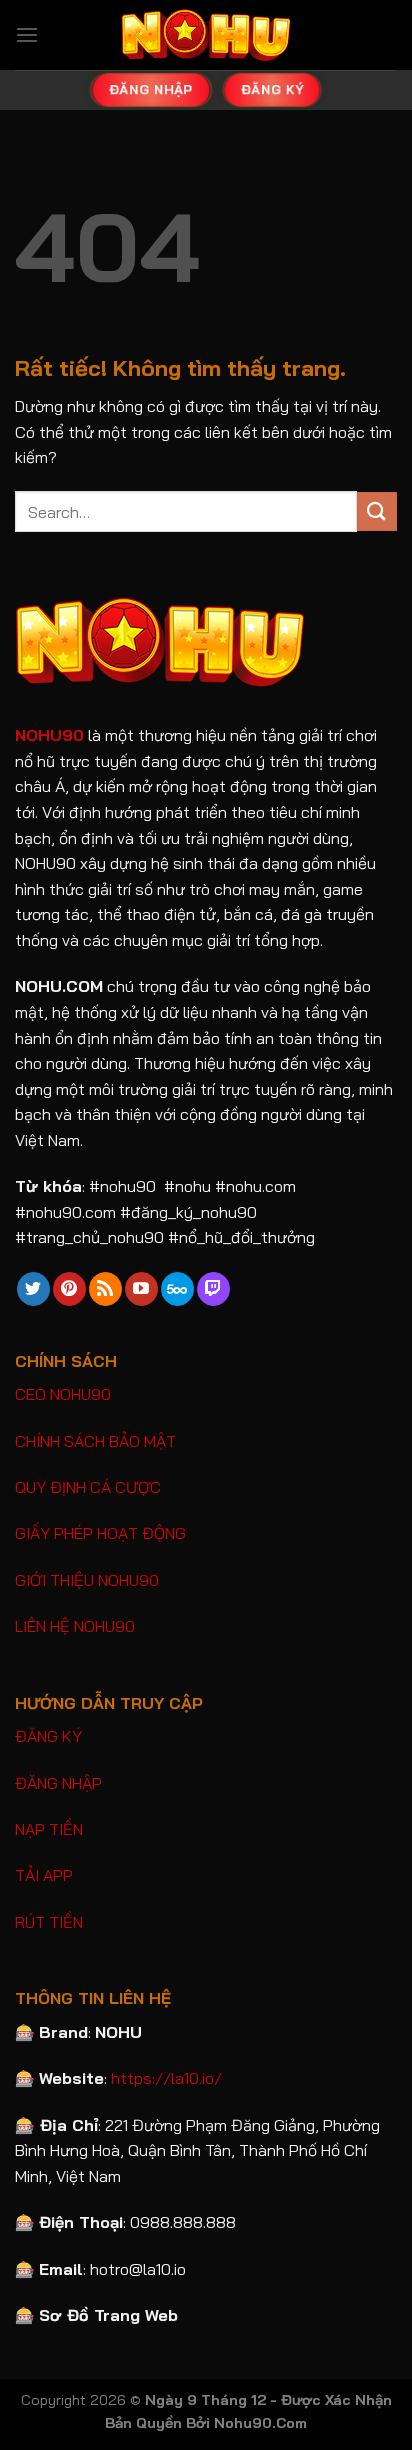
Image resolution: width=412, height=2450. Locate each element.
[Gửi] (377, 511)
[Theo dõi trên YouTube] (141, 1289)
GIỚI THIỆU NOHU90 (87, 1580)
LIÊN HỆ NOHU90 (75, 1626)
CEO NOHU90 (63, 1394)
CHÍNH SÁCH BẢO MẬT (95, 1441)
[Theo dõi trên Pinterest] (69, 1289)
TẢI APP (44, 1875)
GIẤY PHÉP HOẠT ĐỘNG (100, 1533)
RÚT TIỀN (49, 1922)
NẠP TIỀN (49, 1829)
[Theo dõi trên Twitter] (33, 1289)
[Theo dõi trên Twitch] (213, 1289)
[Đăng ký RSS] (105, 1289)
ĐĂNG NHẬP (58, 1783)
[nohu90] (206, 35)
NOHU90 (49, 735)
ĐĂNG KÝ (48, 1736)
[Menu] (27, 34)
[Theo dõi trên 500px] (177, 1289)
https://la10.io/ (166, 2078)
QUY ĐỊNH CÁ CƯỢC (88, 1487)
